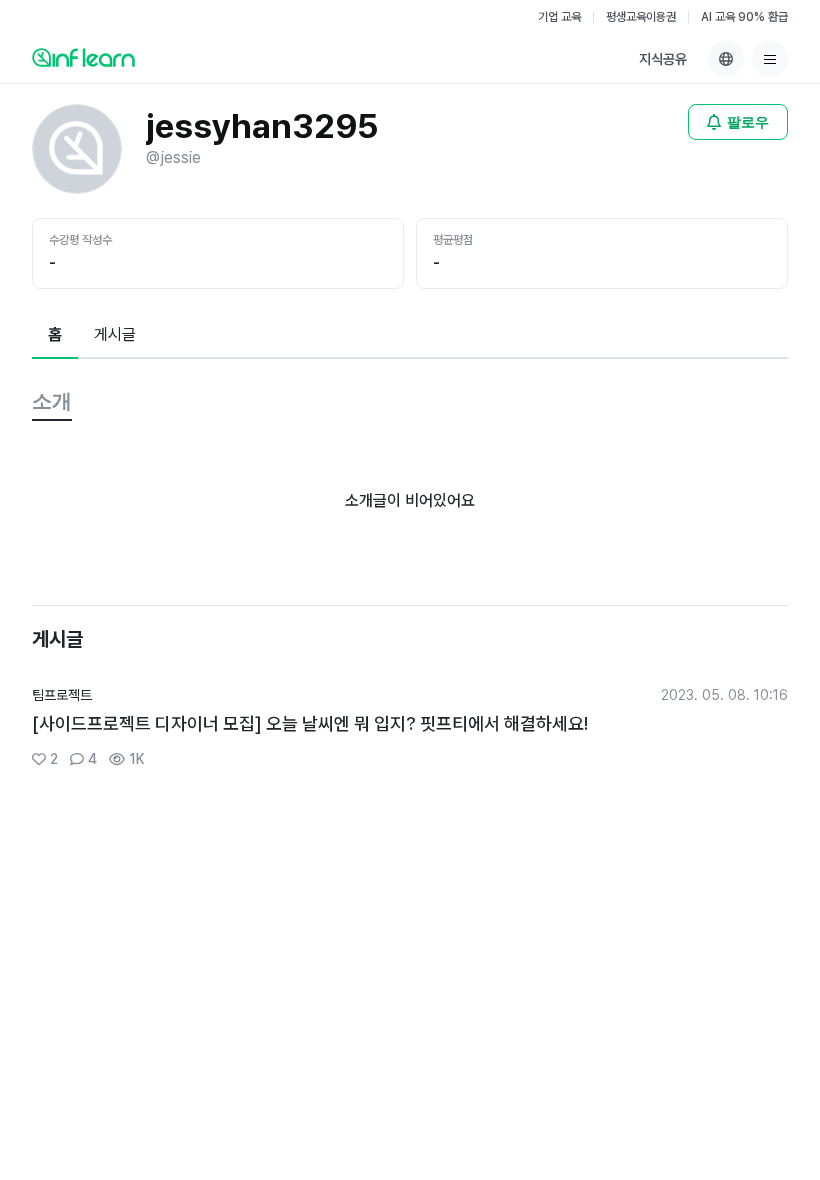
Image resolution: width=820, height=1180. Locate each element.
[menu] (770, 59)
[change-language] (726, 59)
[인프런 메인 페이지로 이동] (83, 57)
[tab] (55, 336)
